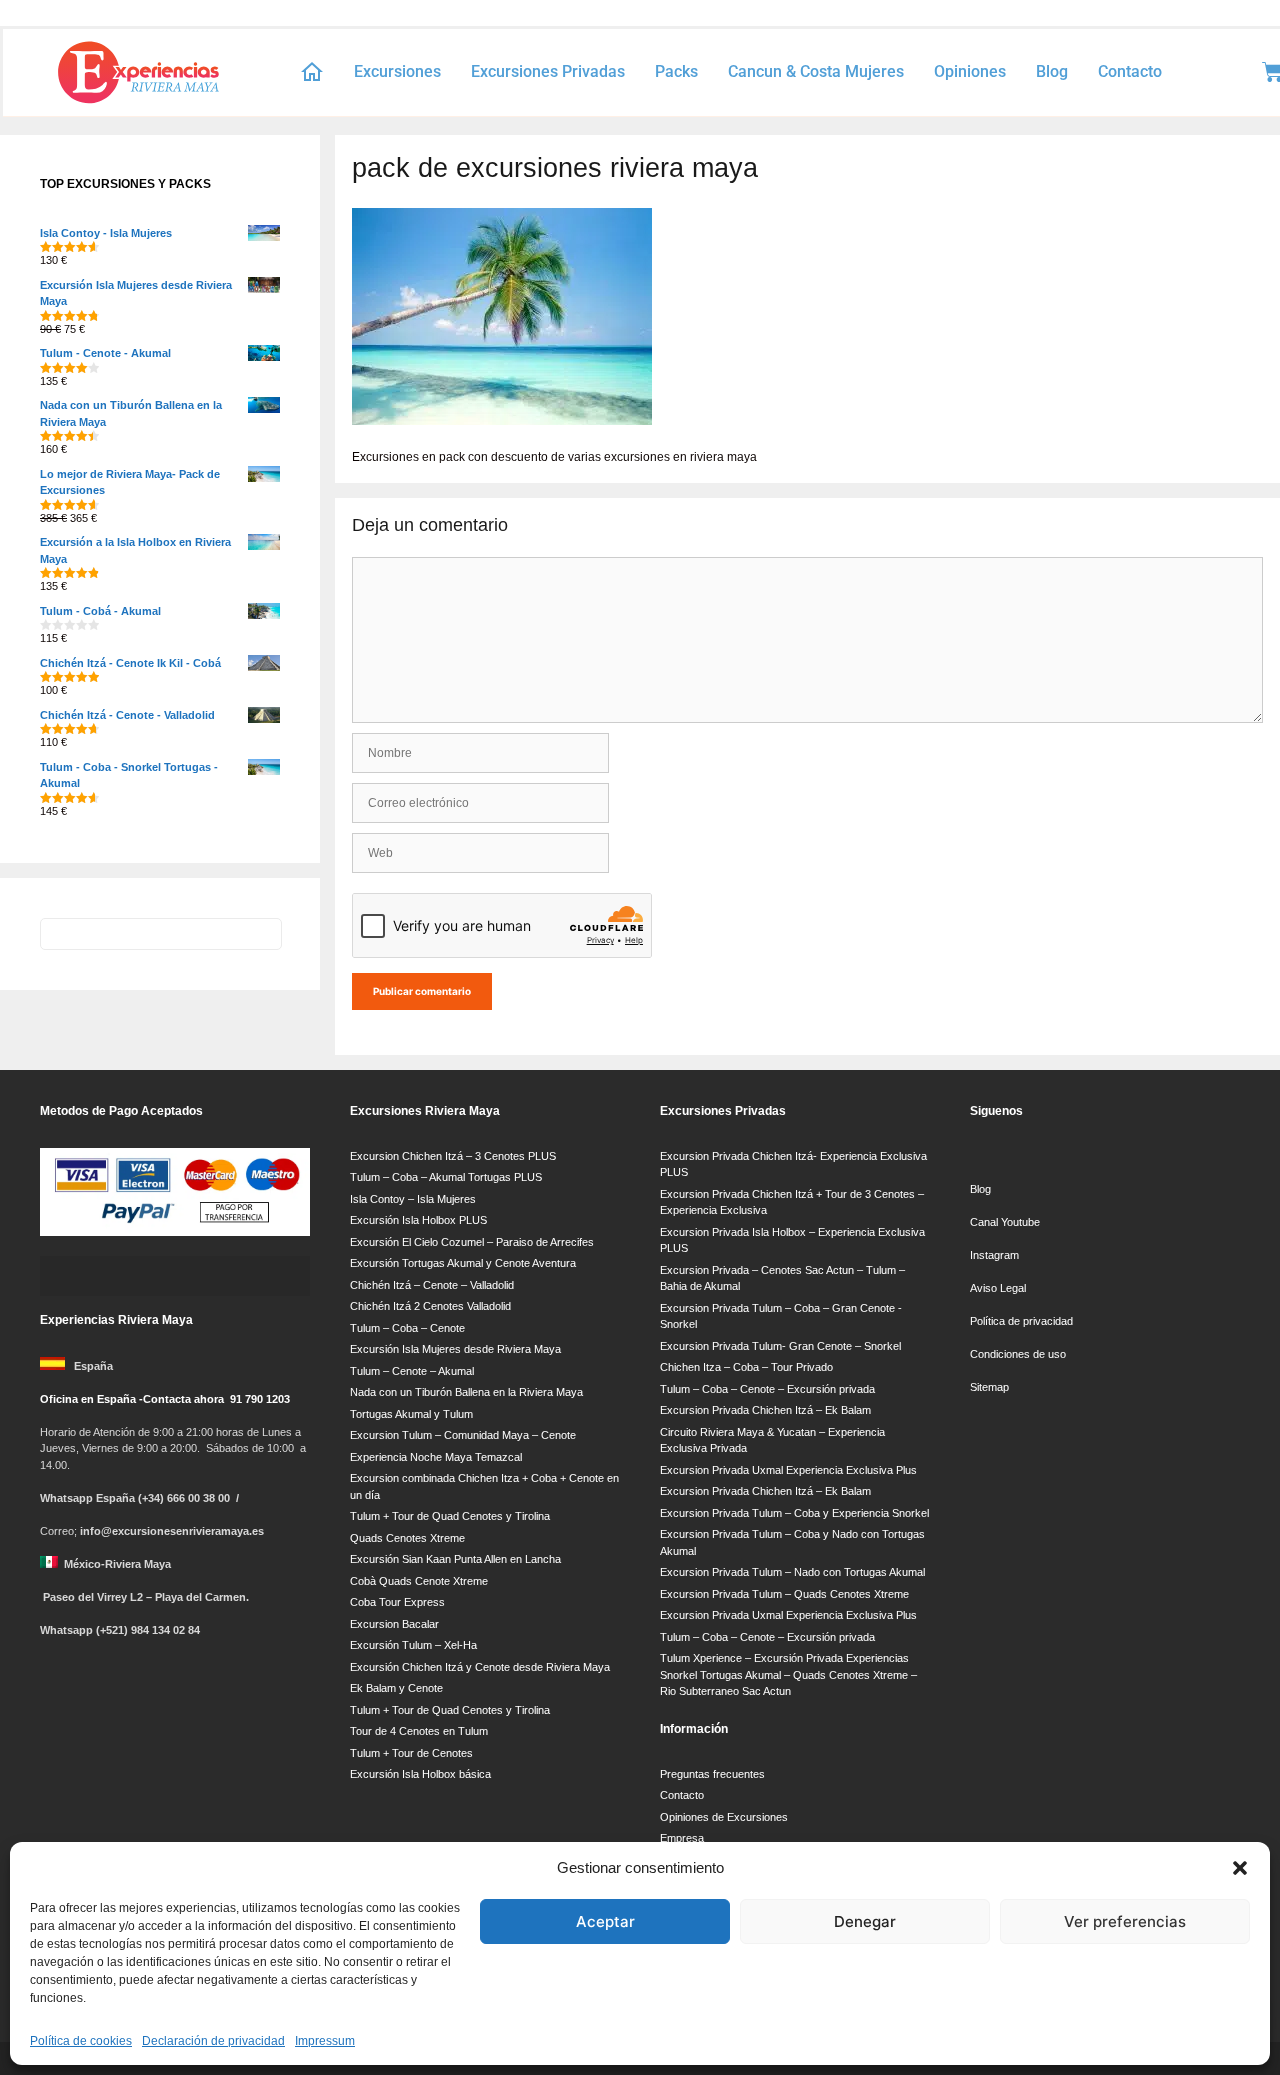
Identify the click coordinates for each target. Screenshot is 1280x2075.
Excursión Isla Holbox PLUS (418, 1220)
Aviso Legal (998, 1288)
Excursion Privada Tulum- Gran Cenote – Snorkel (780, 1346)
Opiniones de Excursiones (724, 1817)
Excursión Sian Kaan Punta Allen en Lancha (455, 1559)
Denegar (865, 1921)
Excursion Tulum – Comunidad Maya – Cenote (463, 1435)
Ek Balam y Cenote (396, 1688)
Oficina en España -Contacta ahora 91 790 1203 (165, 1399)
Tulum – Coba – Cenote (407, 1328)
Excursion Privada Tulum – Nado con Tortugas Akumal (792, 1572)
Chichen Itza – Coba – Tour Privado (746, 1367)
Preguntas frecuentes (712, 1774)
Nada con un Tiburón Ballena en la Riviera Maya (466, 1392)
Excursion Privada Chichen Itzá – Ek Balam (765, 1410)
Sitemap (989, 1387)
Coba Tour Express (397, 1602)
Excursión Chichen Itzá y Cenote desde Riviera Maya (480, 1667)
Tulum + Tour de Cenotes (411, 1753)
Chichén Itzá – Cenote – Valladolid (432, 1285)
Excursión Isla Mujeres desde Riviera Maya (455, 1349)
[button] (1240, 1868)
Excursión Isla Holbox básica (420, 1774)
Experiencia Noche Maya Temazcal (436, 1457)
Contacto (1130, 71)
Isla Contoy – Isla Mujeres (413, 1199)
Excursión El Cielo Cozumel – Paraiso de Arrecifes (472, 1242)
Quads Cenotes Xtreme (407, 1538)
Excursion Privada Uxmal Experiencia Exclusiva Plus (788, 1470)
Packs (676, 71)
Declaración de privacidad (213, 2041)
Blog (1052, 71)
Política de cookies (81, 2041)
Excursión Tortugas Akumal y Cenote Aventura (463, 1263)
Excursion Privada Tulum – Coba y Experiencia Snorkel (794, 1513)
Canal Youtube (1006, 1222)
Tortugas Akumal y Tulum (411, 1414)
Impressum (325, 2041)
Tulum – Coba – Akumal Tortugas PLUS (446, 1177)
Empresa (682, 1838)
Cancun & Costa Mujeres (816, 71)
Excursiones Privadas (548, 71)
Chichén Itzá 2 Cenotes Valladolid (430, 1306)
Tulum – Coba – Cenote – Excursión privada (767, 1389)
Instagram (994, 1255)
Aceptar (605, 1921)
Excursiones (397, 71)
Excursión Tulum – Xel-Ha (413, 1645)
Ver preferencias (1125, 1921)
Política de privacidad (1021, 1321)
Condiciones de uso (1018, 1354)
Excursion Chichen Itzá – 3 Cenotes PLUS (453, 1156)
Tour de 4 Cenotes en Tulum (419, 1731)
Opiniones (970, 71)
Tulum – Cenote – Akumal (412, 1371)
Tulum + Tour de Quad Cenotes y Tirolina (450, 1516)
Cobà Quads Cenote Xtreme (419, 1581)
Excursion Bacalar (394, 1624)
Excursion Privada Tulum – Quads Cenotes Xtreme (784, 1594)
